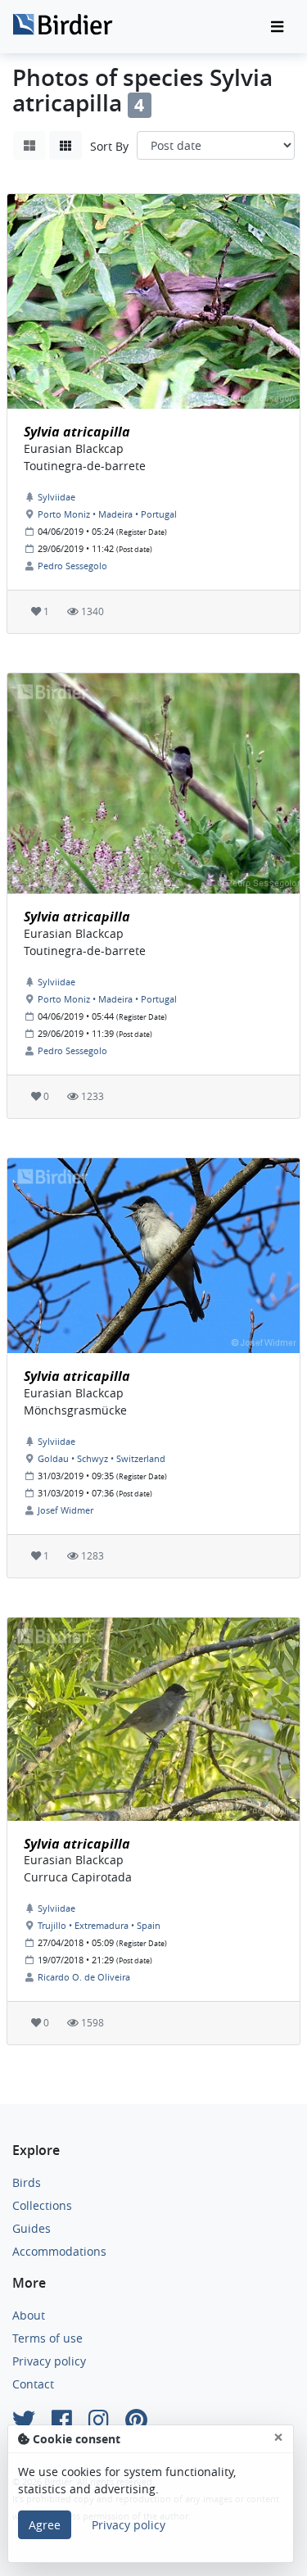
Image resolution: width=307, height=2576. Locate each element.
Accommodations (59, 2251)
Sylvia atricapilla (77, 432)
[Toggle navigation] (277, 27)
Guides (32, 2228)
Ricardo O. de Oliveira (84, 1977)
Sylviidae (56, 497)
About (29, 2315)
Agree (45, 2525)
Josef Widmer (65, 1510)
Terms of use (47, 2338)
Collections (42, 2205)
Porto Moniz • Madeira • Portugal (107, 514)
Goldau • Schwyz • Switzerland (102, 1458)
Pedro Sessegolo (72, 566)
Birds (27, 2182)
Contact (33, 2384)
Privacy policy (49, 2361)
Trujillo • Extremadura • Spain (99, 1925)
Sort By (109, 146)
